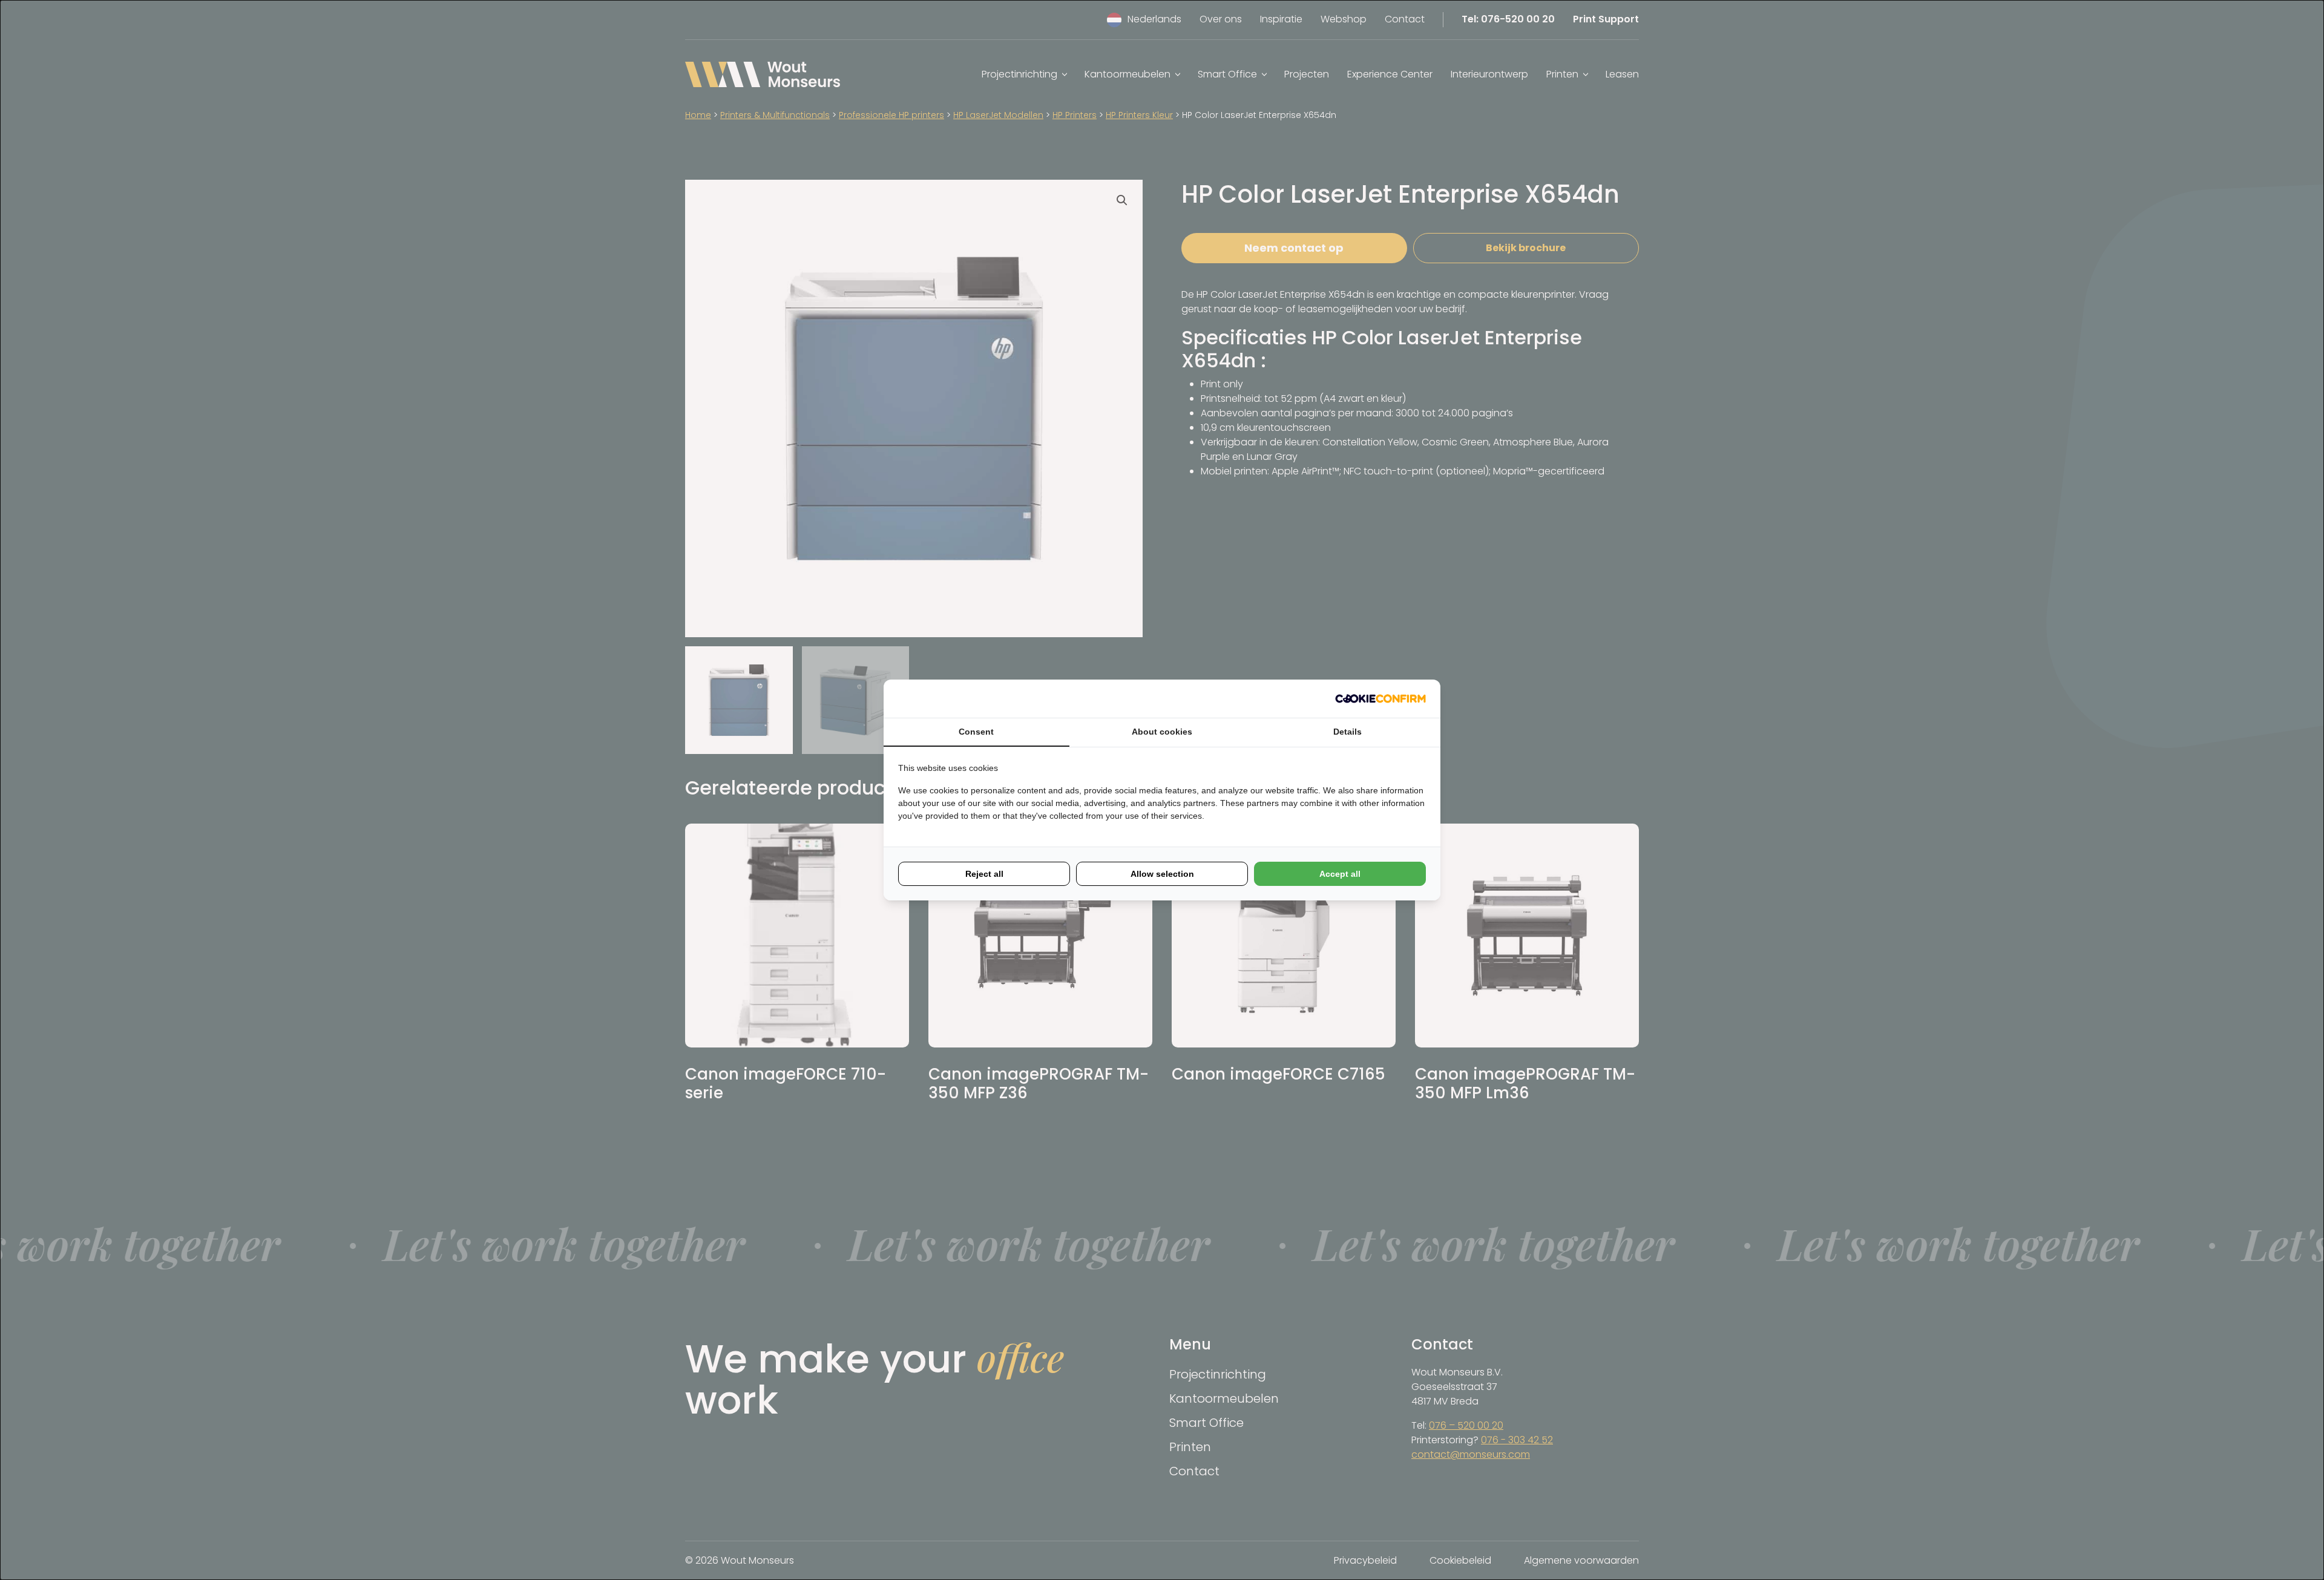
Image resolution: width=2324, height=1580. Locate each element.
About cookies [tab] (1162, 732)
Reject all (984, 874)
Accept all (1340, 874)
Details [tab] (1347, 732)
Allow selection (1162, 874)
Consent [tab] (976, 732)
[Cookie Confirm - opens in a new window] (1380, 699)
